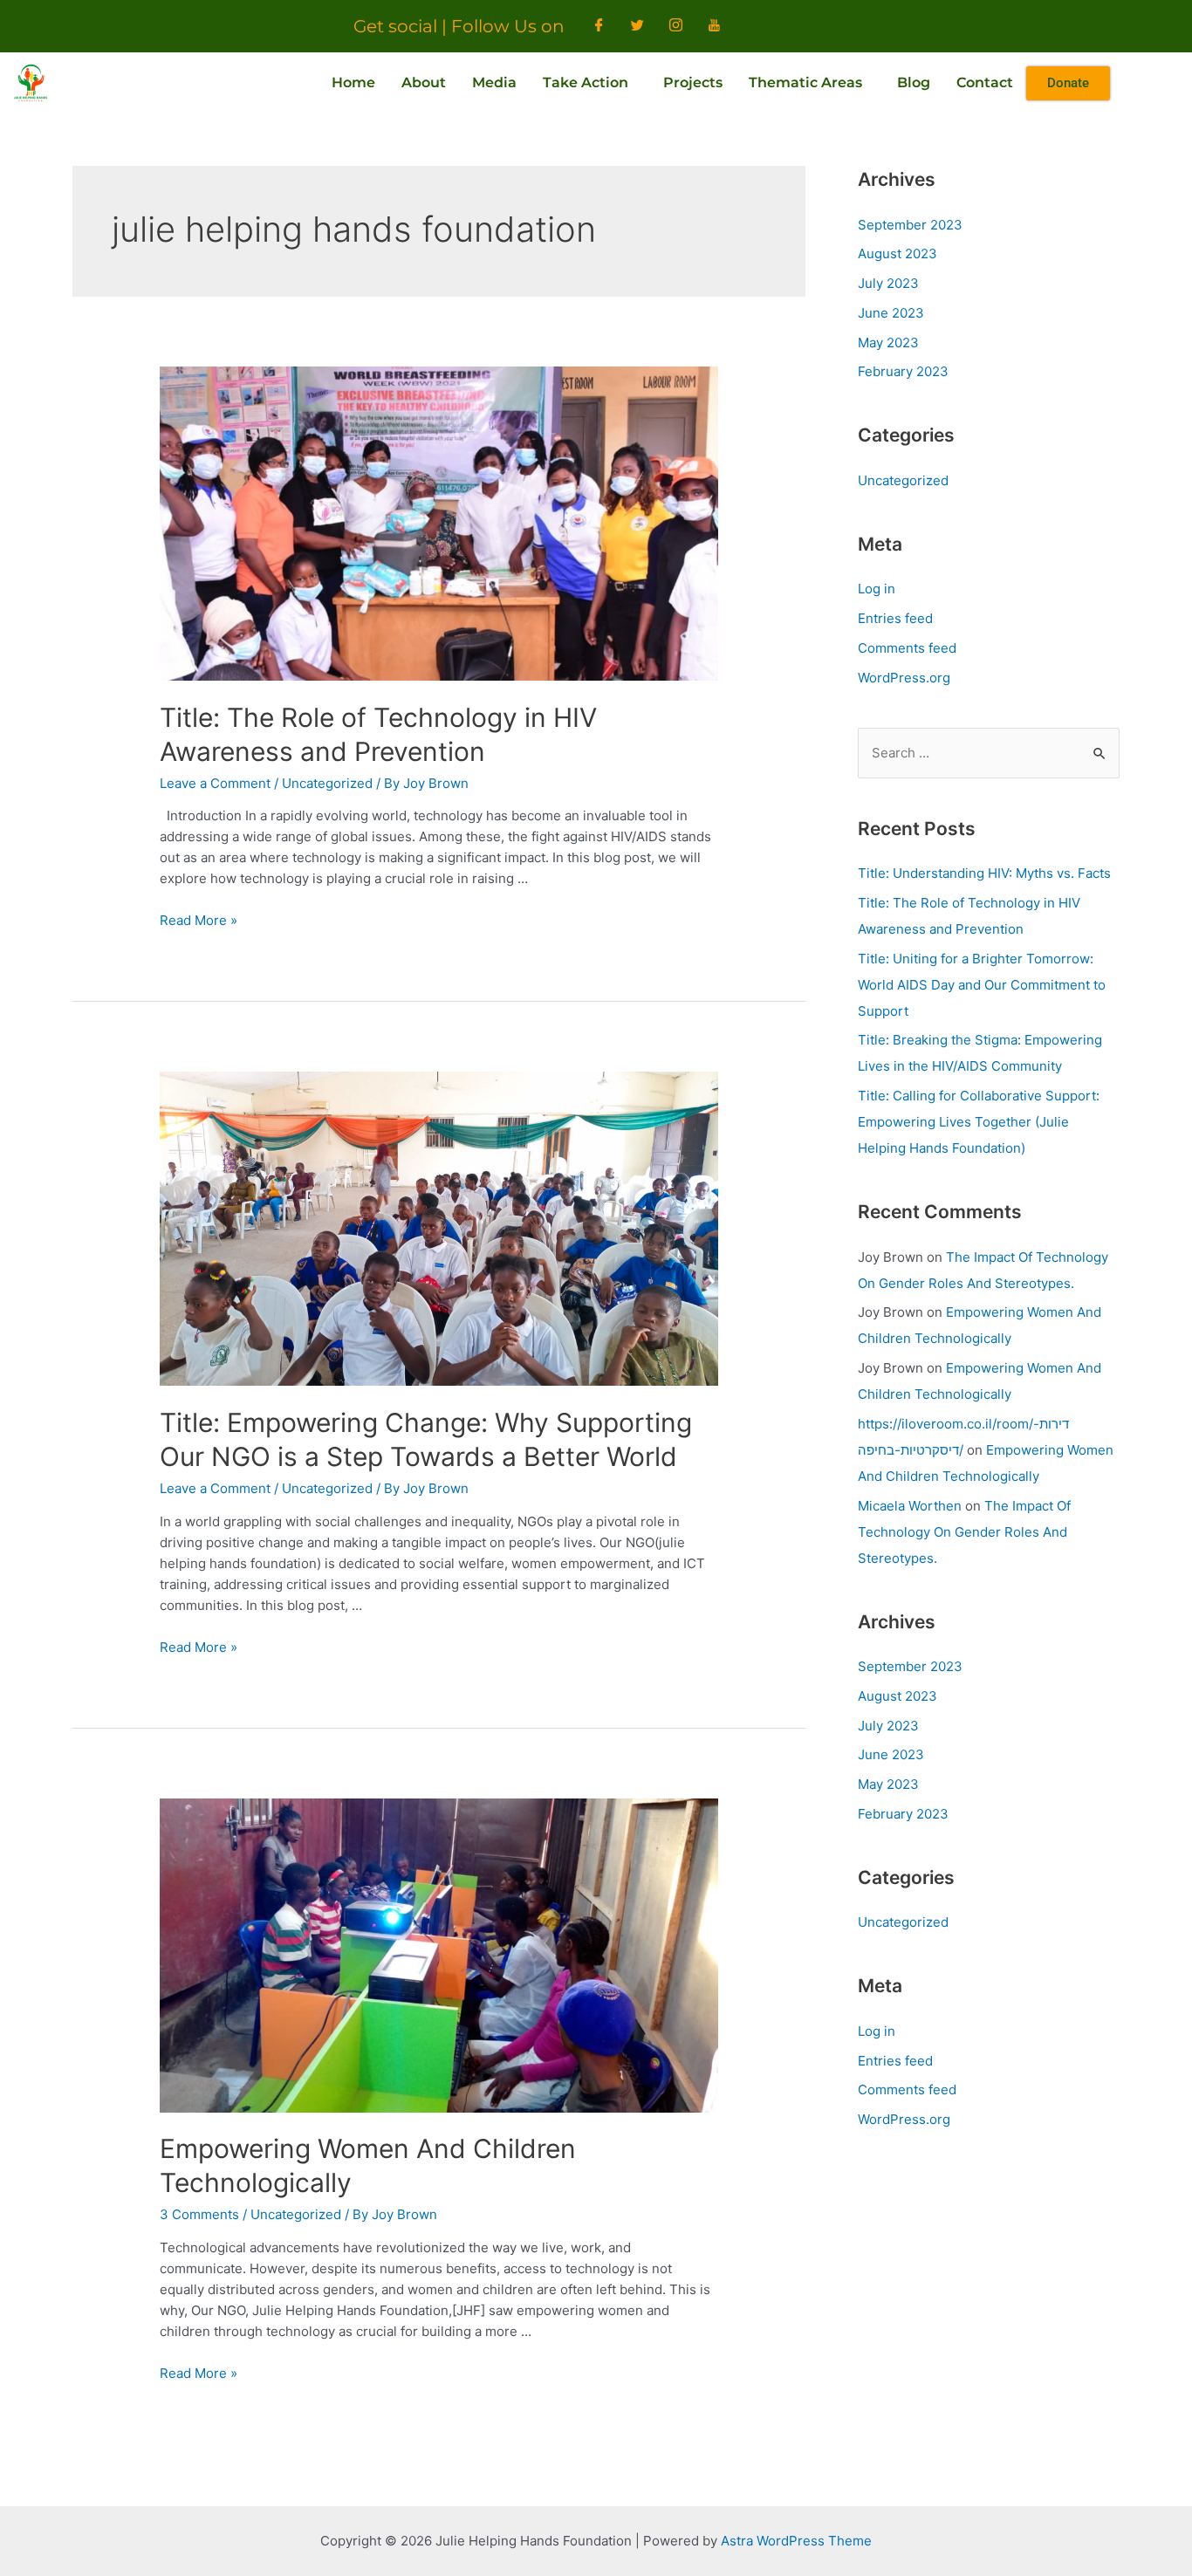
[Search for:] (989, 753)
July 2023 (888, 283)
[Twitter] (638, 26)
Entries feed (895, 618)
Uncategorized (327, 783)
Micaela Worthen (910, 1506)
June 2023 (891, 313)
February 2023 (903, 371)
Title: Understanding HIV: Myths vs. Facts (984, 873)
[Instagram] (676, 26)
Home (353, 82)
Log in (877, 589)
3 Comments (199, 2214)
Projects (693, 82)
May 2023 (888, 343)
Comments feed (907, 648)
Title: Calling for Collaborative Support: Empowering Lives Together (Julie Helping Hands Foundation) (979, 1122)
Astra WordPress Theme (796, 2541)
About (424, 82)
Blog (914, 82)
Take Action (586, 82)
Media (494, 82)
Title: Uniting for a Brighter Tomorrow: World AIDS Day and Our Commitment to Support (982, 985)
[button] (590, 83)
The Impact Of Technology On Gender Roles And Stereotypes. (964, 1532)
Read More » (199, 920)
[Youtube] (715, 26)
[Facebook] (599, 26)
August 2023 (897, 253)
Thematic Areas (805, 82)
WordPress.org (904, 678)
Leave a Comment (215, 783)
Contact (985, 82)
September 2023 (910, 225)
